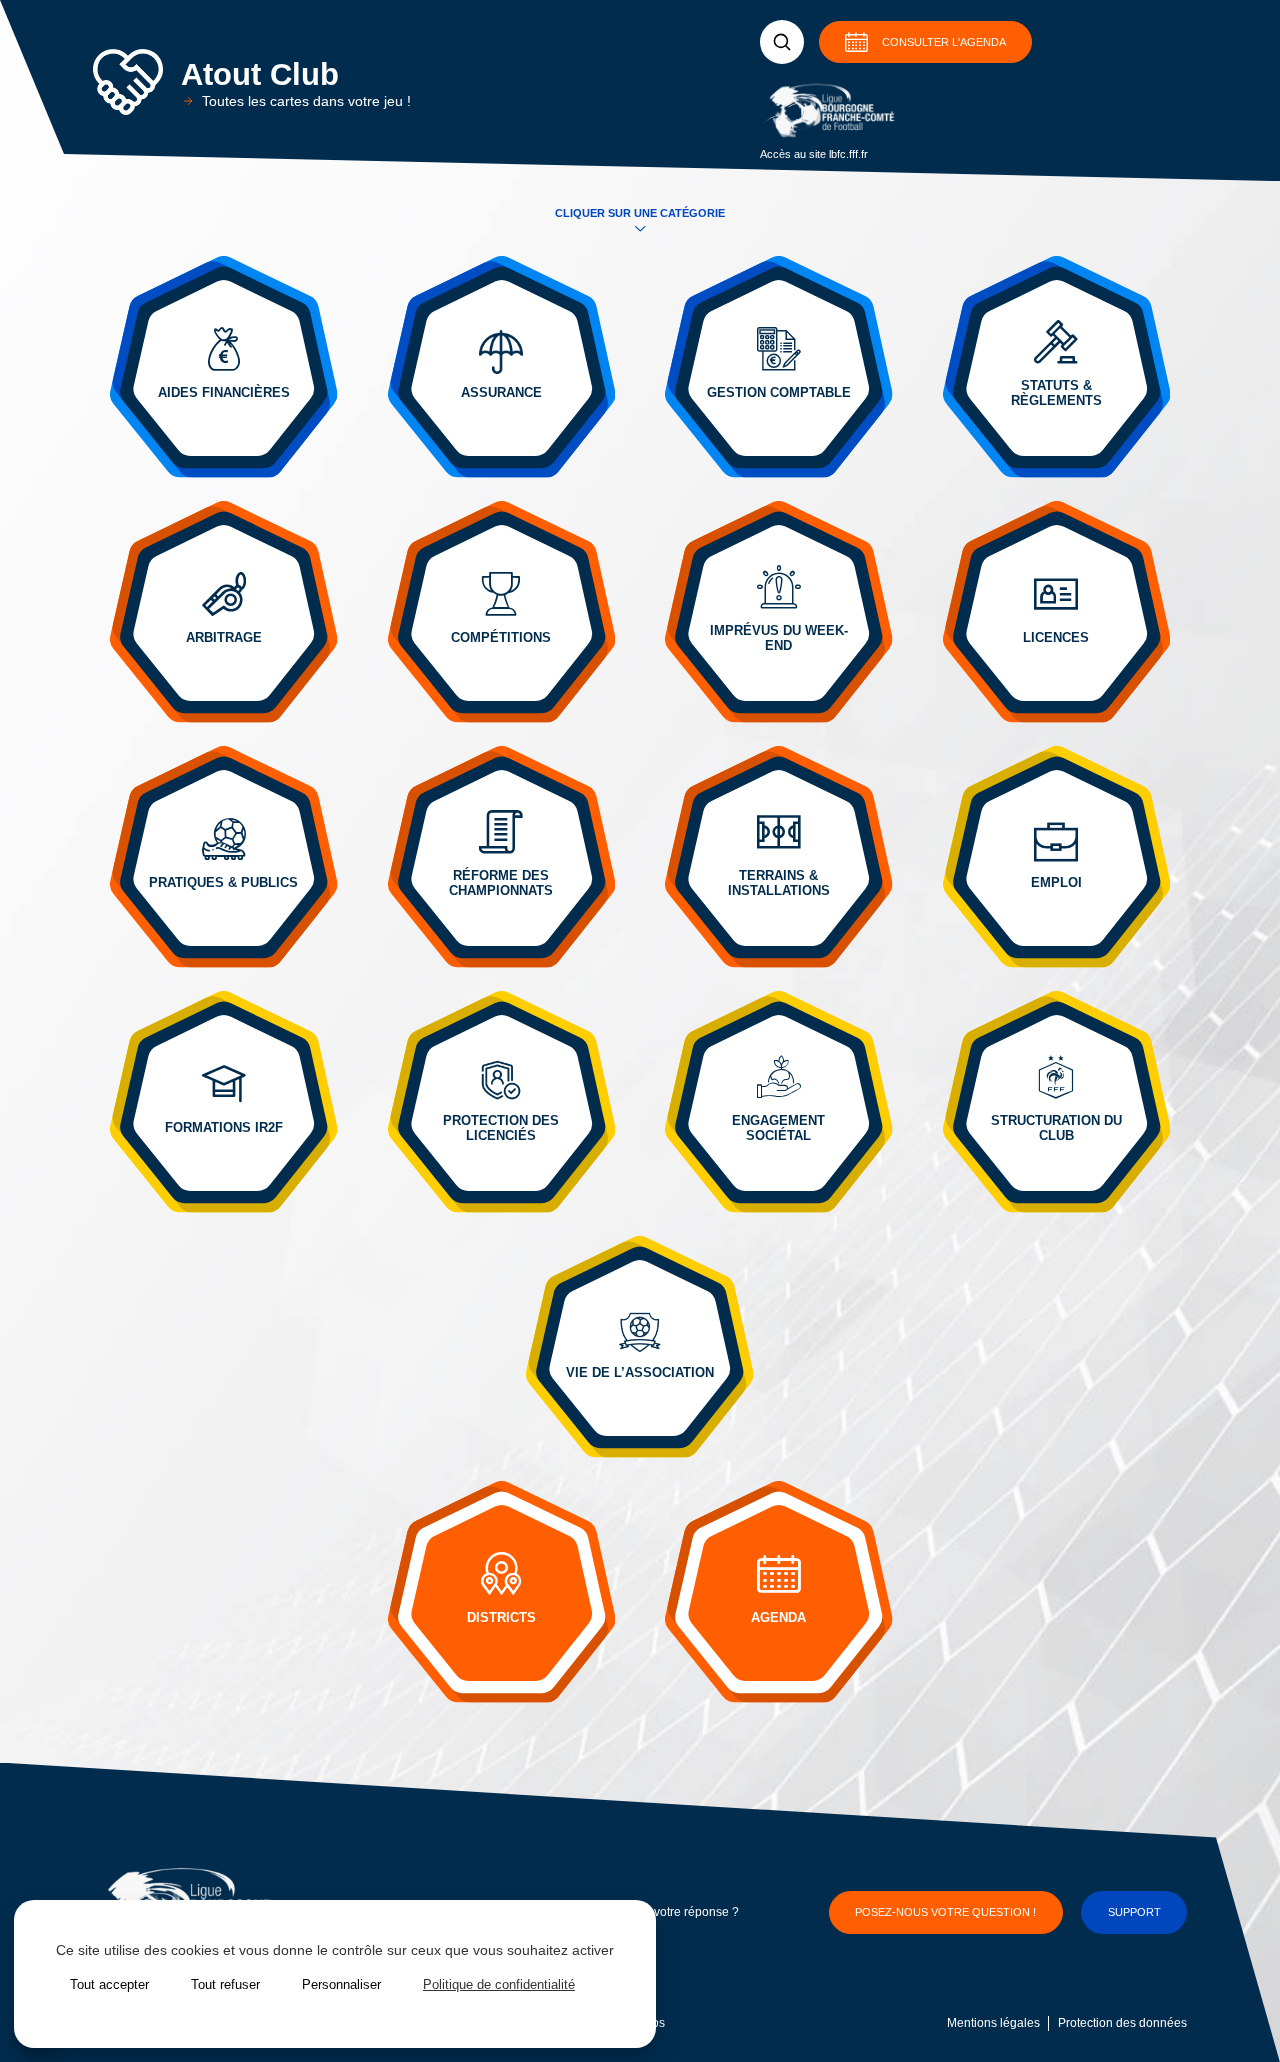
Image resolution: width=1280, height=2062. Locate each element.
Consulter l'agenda (944, 42)
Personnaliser (341, 1984)
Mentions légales (993, 2023)
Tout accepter (109, 1984)
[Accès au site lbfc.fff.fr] (830, 113)
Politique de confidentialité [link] (499, 1984)
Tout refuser (225, 1984)
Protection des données (1122, 2023)
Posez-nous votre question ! (945, 1912)
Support (1134, 1912)
